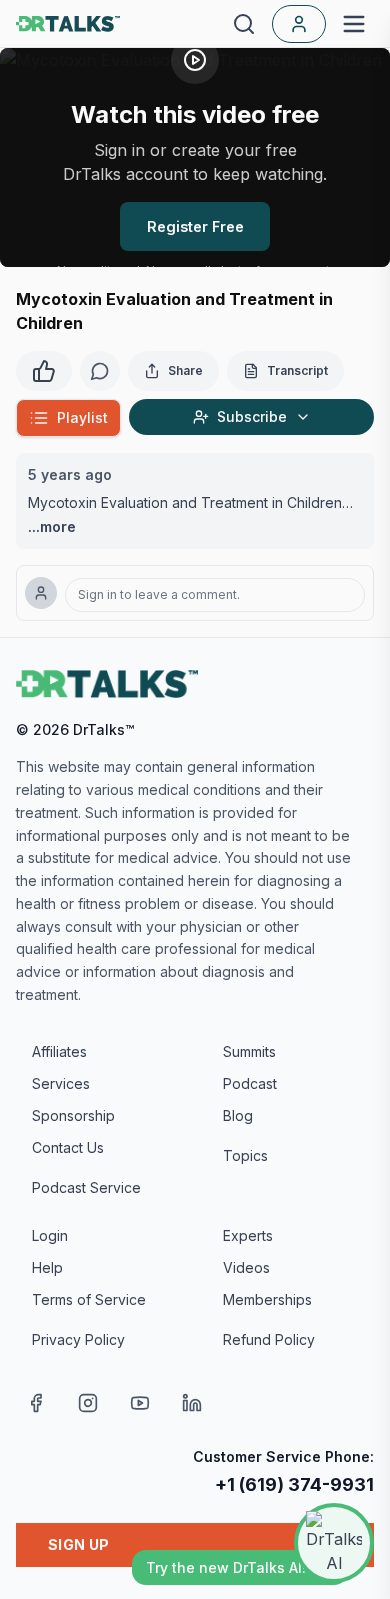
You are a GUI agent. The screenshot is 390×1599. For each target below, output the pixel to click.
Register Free (195, 226)
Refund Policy (269, 1339)
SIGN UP (78, 1544)
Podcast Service (86, 1187)
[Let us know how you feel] (44, 369)
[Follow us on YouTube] (140, 1403)
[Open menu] (354, 24)
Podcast (250, 1083)
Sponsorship (73, 1115)
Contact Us (68, 1147)
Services (61, 1083)
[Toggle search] (244, 24)
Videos (246, 1267)
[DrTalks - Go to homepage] (107, 684)
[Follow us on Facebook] (36, 1403)
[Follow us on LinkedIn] (192, 1403)
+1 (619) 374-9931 (294, 1484)
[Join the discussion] (100, 371)
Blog (238, 1115)
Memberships (267, 1299)
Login (50, 1235)
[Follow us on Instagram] (88, 1403)
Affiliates (59, 1051)
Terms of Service (89, 1299)
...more (52, 526)
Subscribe (252, 416)
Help (47, 1267)
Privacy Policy (78, 1339)
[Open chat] (334, 1543)
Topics (245, 1155)
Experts (248, 1235)
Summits (249, 1051)
